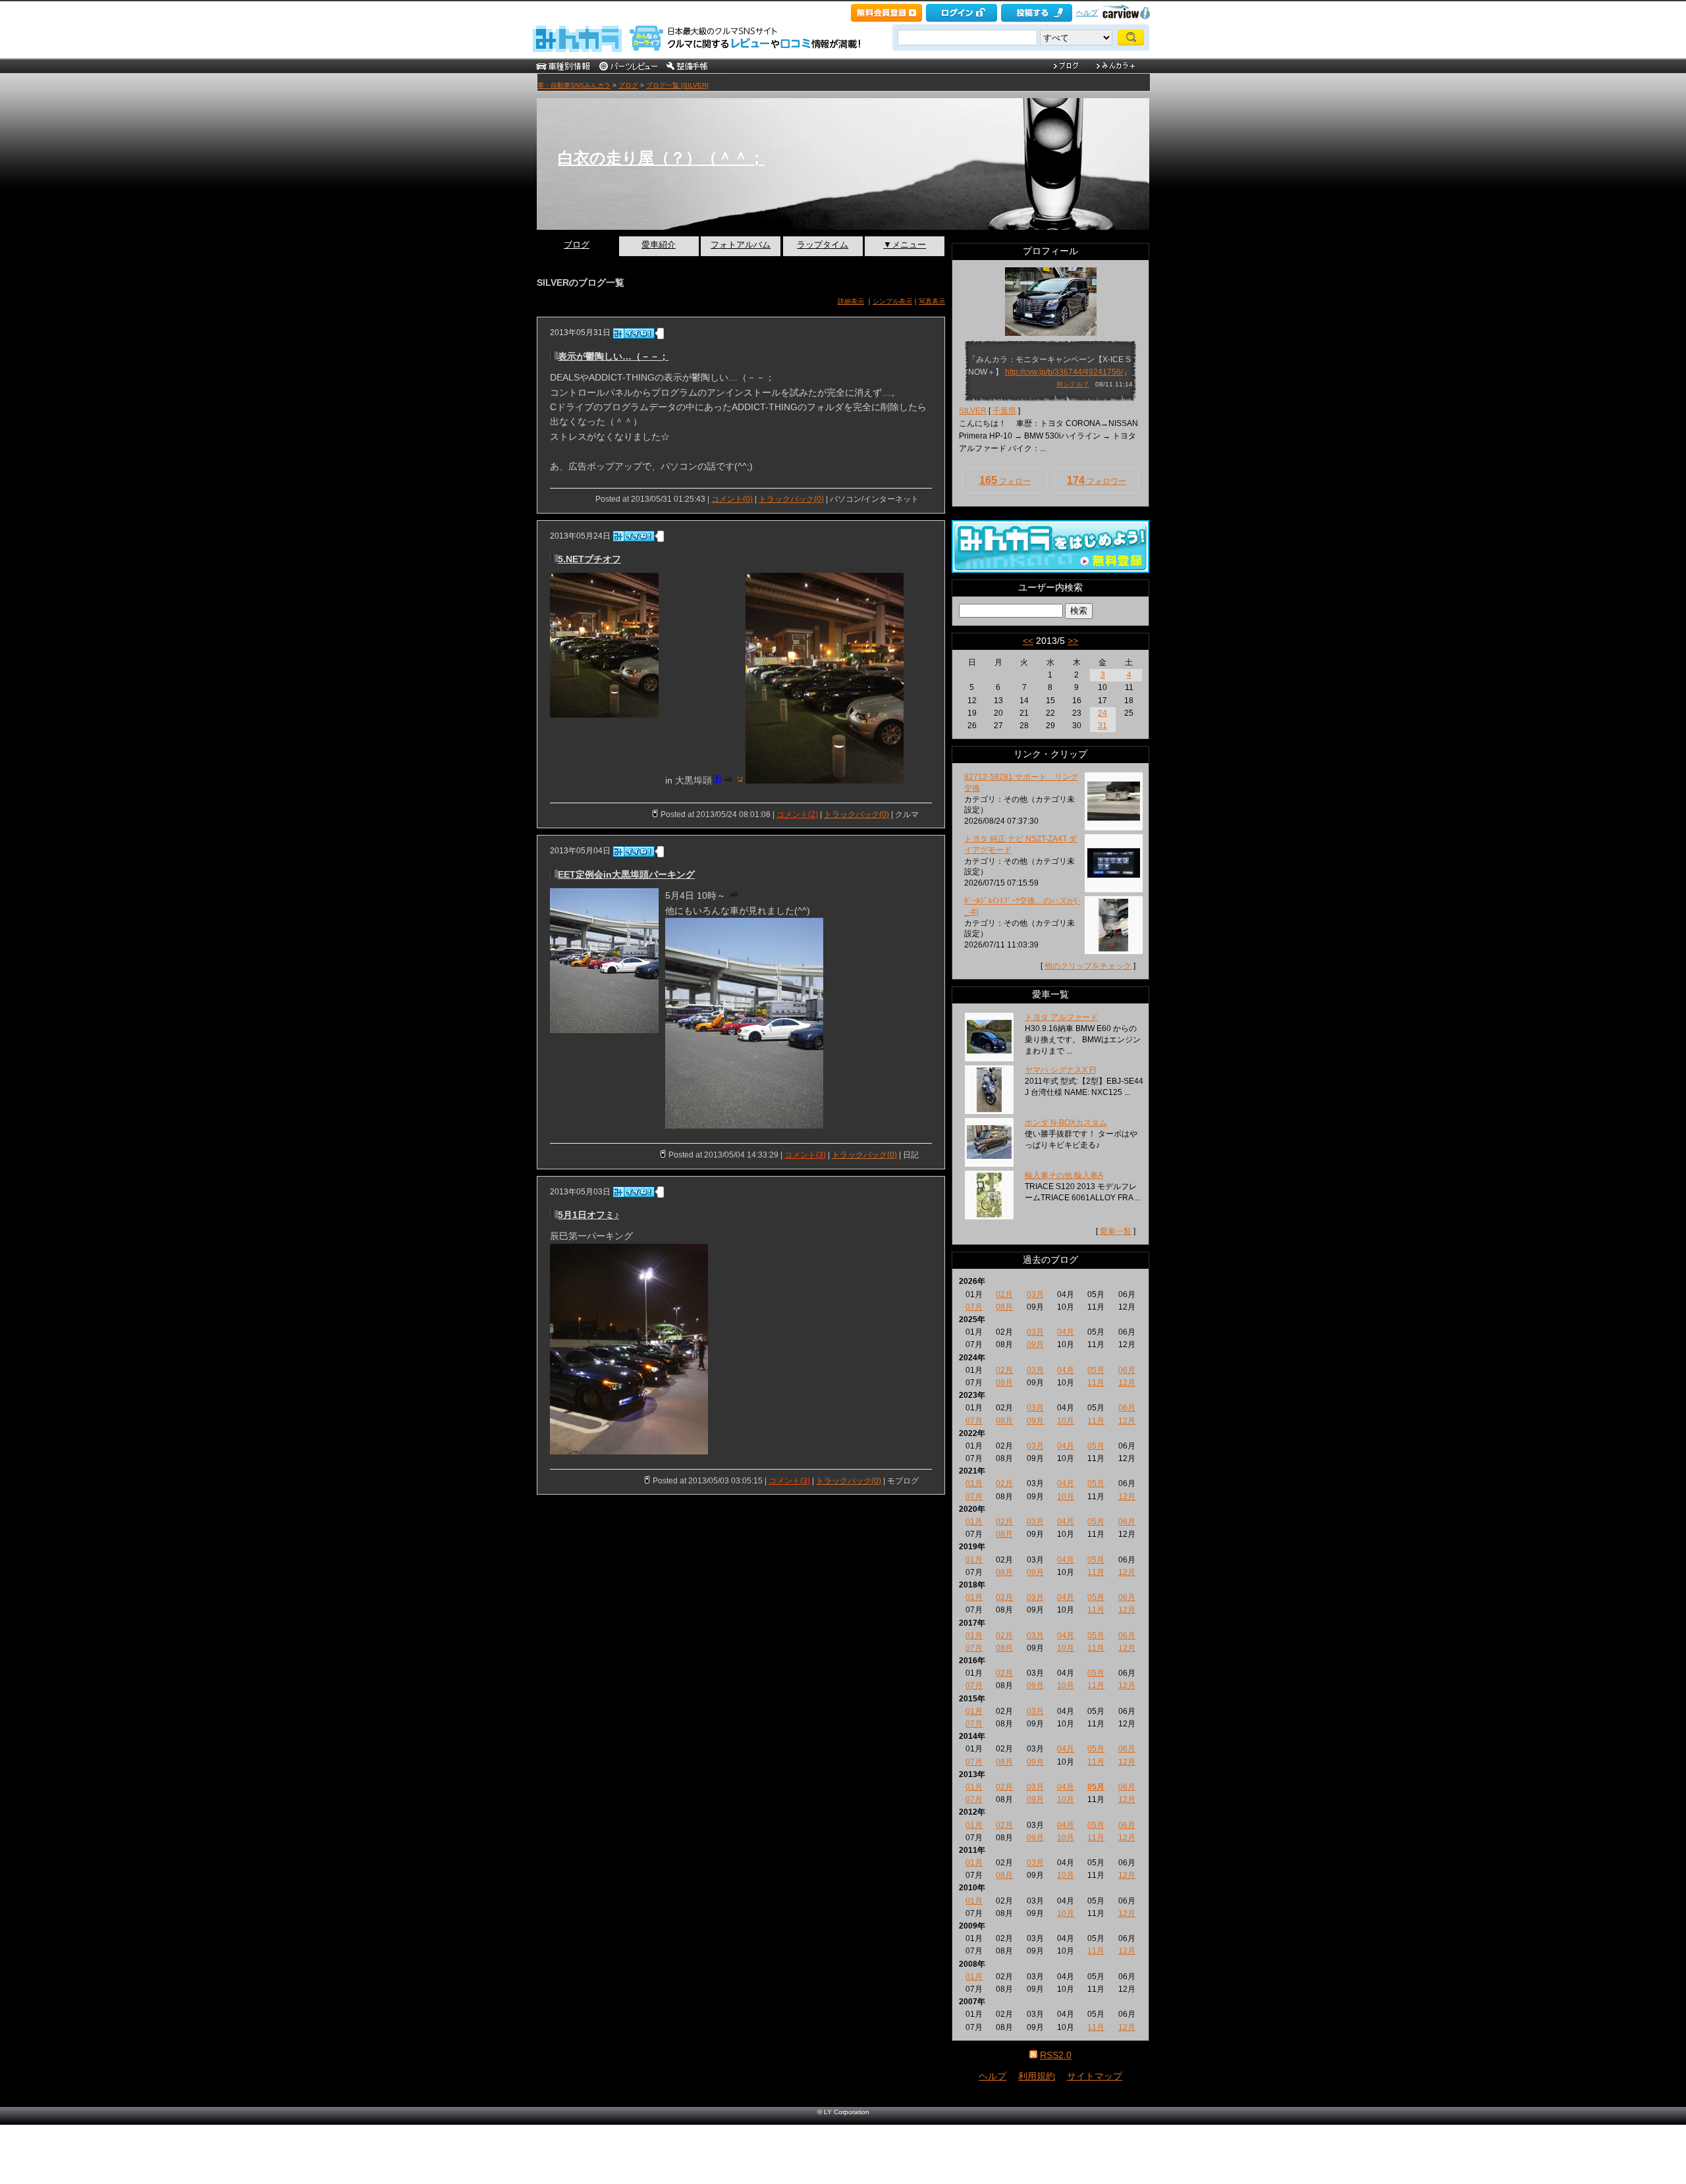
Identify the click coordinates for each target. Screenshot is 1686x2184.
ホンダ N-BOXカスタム (1066, 1123)
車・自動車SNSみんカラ (574, 85)
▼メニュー (905, 245)
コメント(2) (797, 814)
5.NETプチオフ (589, 559)
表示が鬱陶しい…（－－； (613, 356)
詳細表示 (851, 301)
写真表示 (932, 301)
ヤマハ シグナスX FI (1060, 1070)
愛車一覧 (1116, 1231)
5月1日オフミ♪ (588, 1215)
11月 (1096, 1383)
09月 (1035, 1345)
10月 (1066, 1421)
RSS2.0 (1056, 2055)
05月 (1096, 1370)
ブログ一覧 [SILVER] (677, 85)
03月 (1035, 1294)
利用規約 (1037, 2076)
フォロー (1005, 480)
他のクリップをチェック (1088, 966)
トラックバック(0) (791, 499)
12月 (1127, 1383)
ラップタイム (823, 245)
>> (1073, 641)
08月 (1004, 1307)
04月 (1066, 1332)
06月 (1127, 1370)
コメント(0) (732, 499)
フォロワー (1097, 480)
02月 (1004, 1294)
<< (1028, 641)
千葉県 (1004, 411)
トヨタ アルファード (1061, 1017)
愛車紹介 (659, 245)
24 (1102, 713)
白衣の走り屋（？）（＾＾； (661, 158)
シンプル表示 (892, 301)
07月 (974, 1307)
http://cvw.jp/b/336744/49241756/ (1064, 372)
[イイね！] (634, 333)
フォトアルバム (741, 245)
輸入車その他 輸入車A (1064, 1175)
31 (1102, 726)
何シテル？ (1073, 384)
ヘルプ (1087, 13)
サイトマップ (1095, 2076)
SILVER (973, 411)
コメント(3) (805, 1155)
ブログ (628, 85)
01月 (974, 1483)
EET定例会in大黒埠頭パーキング (626, 874)
